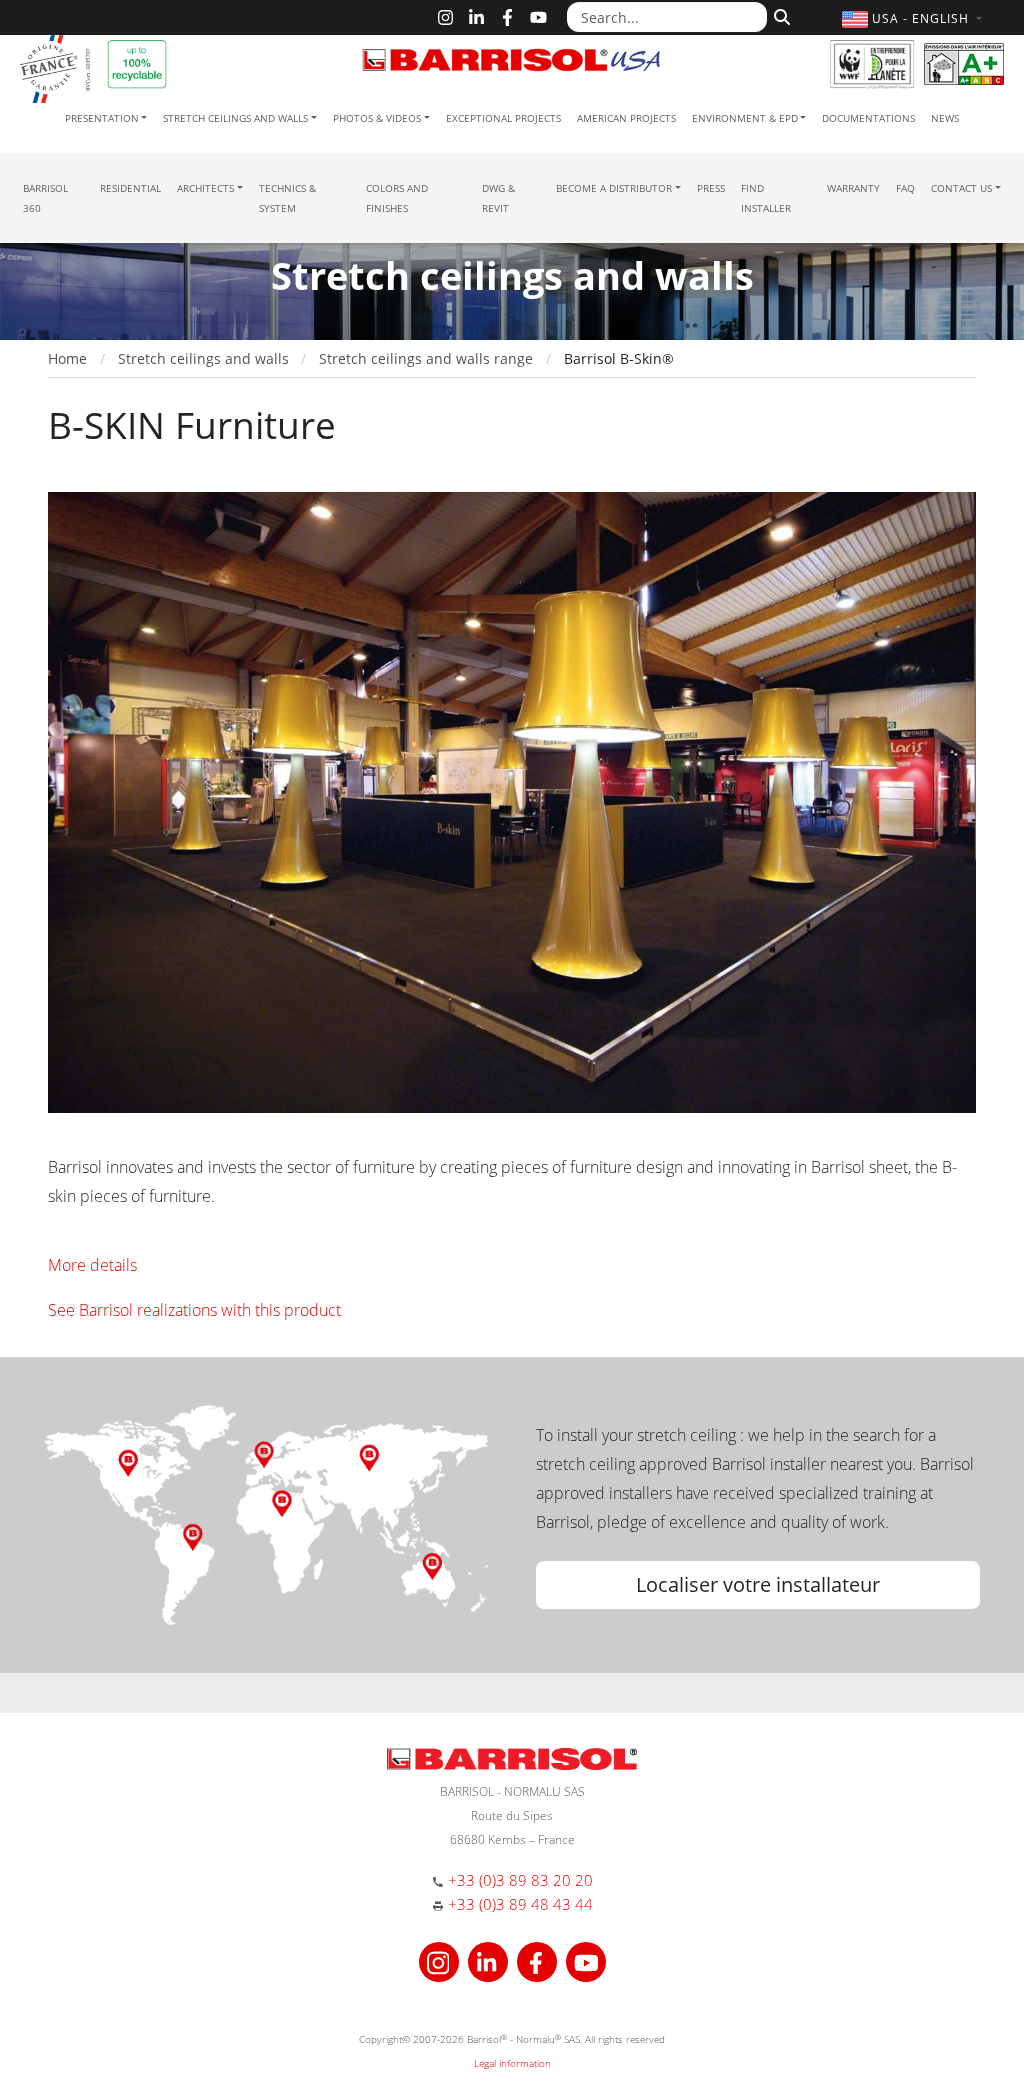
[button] (914, 18)
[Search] (779, 15)
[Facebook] (507, 17)
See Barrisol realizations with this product (194, 1310)
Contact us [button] (961, 188)
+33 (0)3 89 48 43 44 (520, 1904)
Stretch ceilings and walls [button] (235, 118)
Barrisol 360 (45, 198)
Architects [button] (205, 188)
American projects (626, 118)
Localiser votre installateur (758, 1584)
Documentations (868, 118)
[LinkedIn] (476, 17)
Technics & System (287, 198)
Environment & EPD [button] (745, 118)
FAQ (905, 188)
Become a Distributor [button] (614, 188)
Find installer (766, 198)
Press (711, 188)
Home (67, 358)
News (945, 118)
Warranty (853, 188)
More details (92, 1265)
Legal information (512, 2063)
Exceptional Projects (503, 118)
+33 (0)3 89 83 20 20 (520, 1880)
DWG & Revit (498, 198)
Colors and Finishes (397, 198)
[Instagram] (445, 17)
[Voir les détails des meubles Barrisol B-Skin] (512, 801)
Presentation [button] (102, 118)
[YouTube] (538, 17)
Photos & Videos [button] (377, 118)
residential (130, 188)
